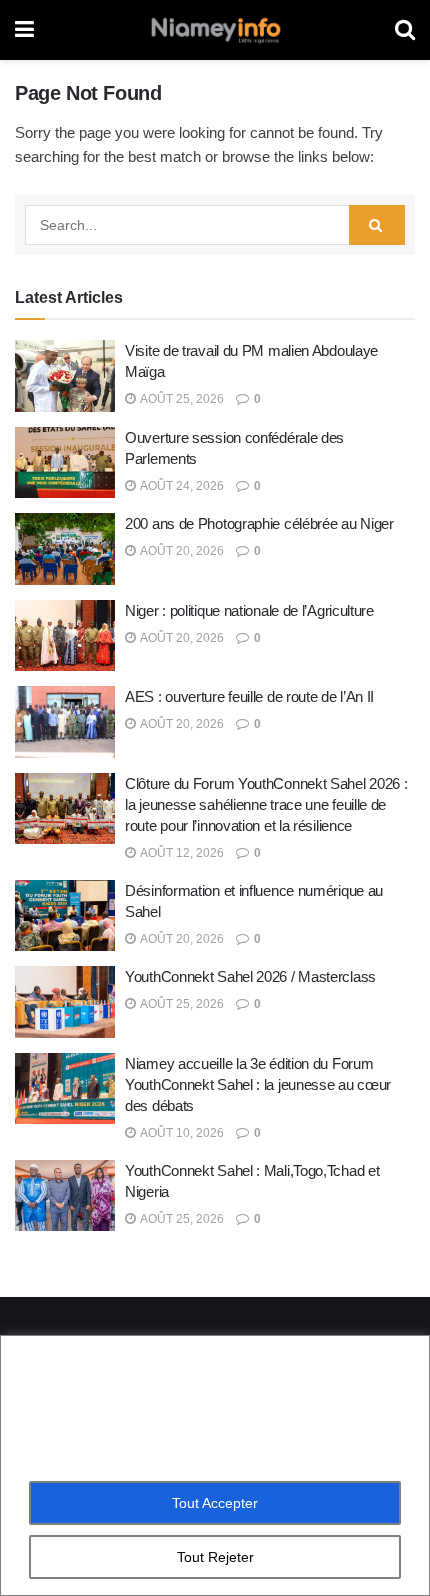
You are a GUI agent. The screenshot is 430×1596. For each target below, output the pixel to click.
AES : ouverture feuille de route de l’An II (249, 696)
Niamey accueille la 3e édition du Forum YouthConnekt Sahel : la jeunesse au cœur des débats (258, 1084)
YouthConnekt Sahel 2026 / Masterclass (250, 976)
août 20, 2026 (181, 551)
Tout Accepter (215, 1503)
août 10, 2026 (181, 1133)
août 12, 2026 (181, 853)
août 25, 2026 (181, 399)
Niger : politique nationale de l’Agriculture (249, 610)
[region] (215, 1465)
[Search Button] (377, 225)
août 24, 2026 (181, 486)
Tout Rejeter (215, 1557)
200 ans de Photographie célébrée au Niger (259, 523)
